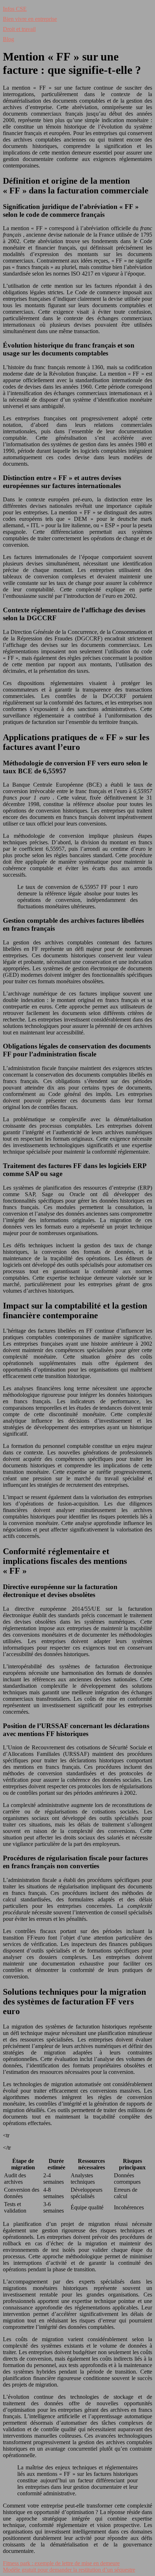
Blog (8, 39)
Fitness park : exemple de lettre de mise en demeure (61, 2563)
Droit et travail (19, 29)
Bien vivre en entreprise (30, 19)
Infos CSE (15, 9)
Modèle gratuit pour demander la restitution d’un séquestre (69, 2570)
